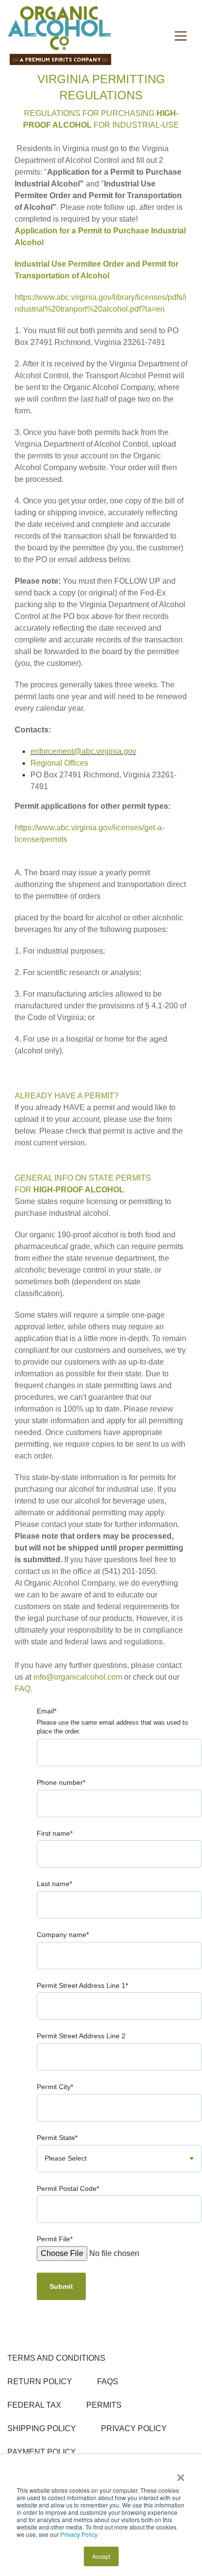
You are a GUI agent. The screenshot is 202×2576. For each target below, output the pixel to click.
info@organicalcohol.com (78, 1677)
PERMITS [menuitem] (104, 2405)
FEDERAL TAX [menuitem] (34, 2405)
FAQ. (24, 1689)
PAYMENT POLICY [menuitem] (42, 2452)
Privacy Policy (79, 2534)
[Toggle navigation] (181, 36)
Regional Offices (59, 763)
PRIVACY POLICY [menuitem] (134, 2428)
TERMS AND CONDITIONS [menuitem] (56, 2358)
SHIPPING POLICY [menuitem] (42, 2428)
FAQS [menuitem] (108, 2382)
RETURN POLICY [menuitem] (40, 2382)
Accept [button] (101, 2556)
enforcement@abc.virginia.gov (83, 751)
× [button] (181, 2474)
